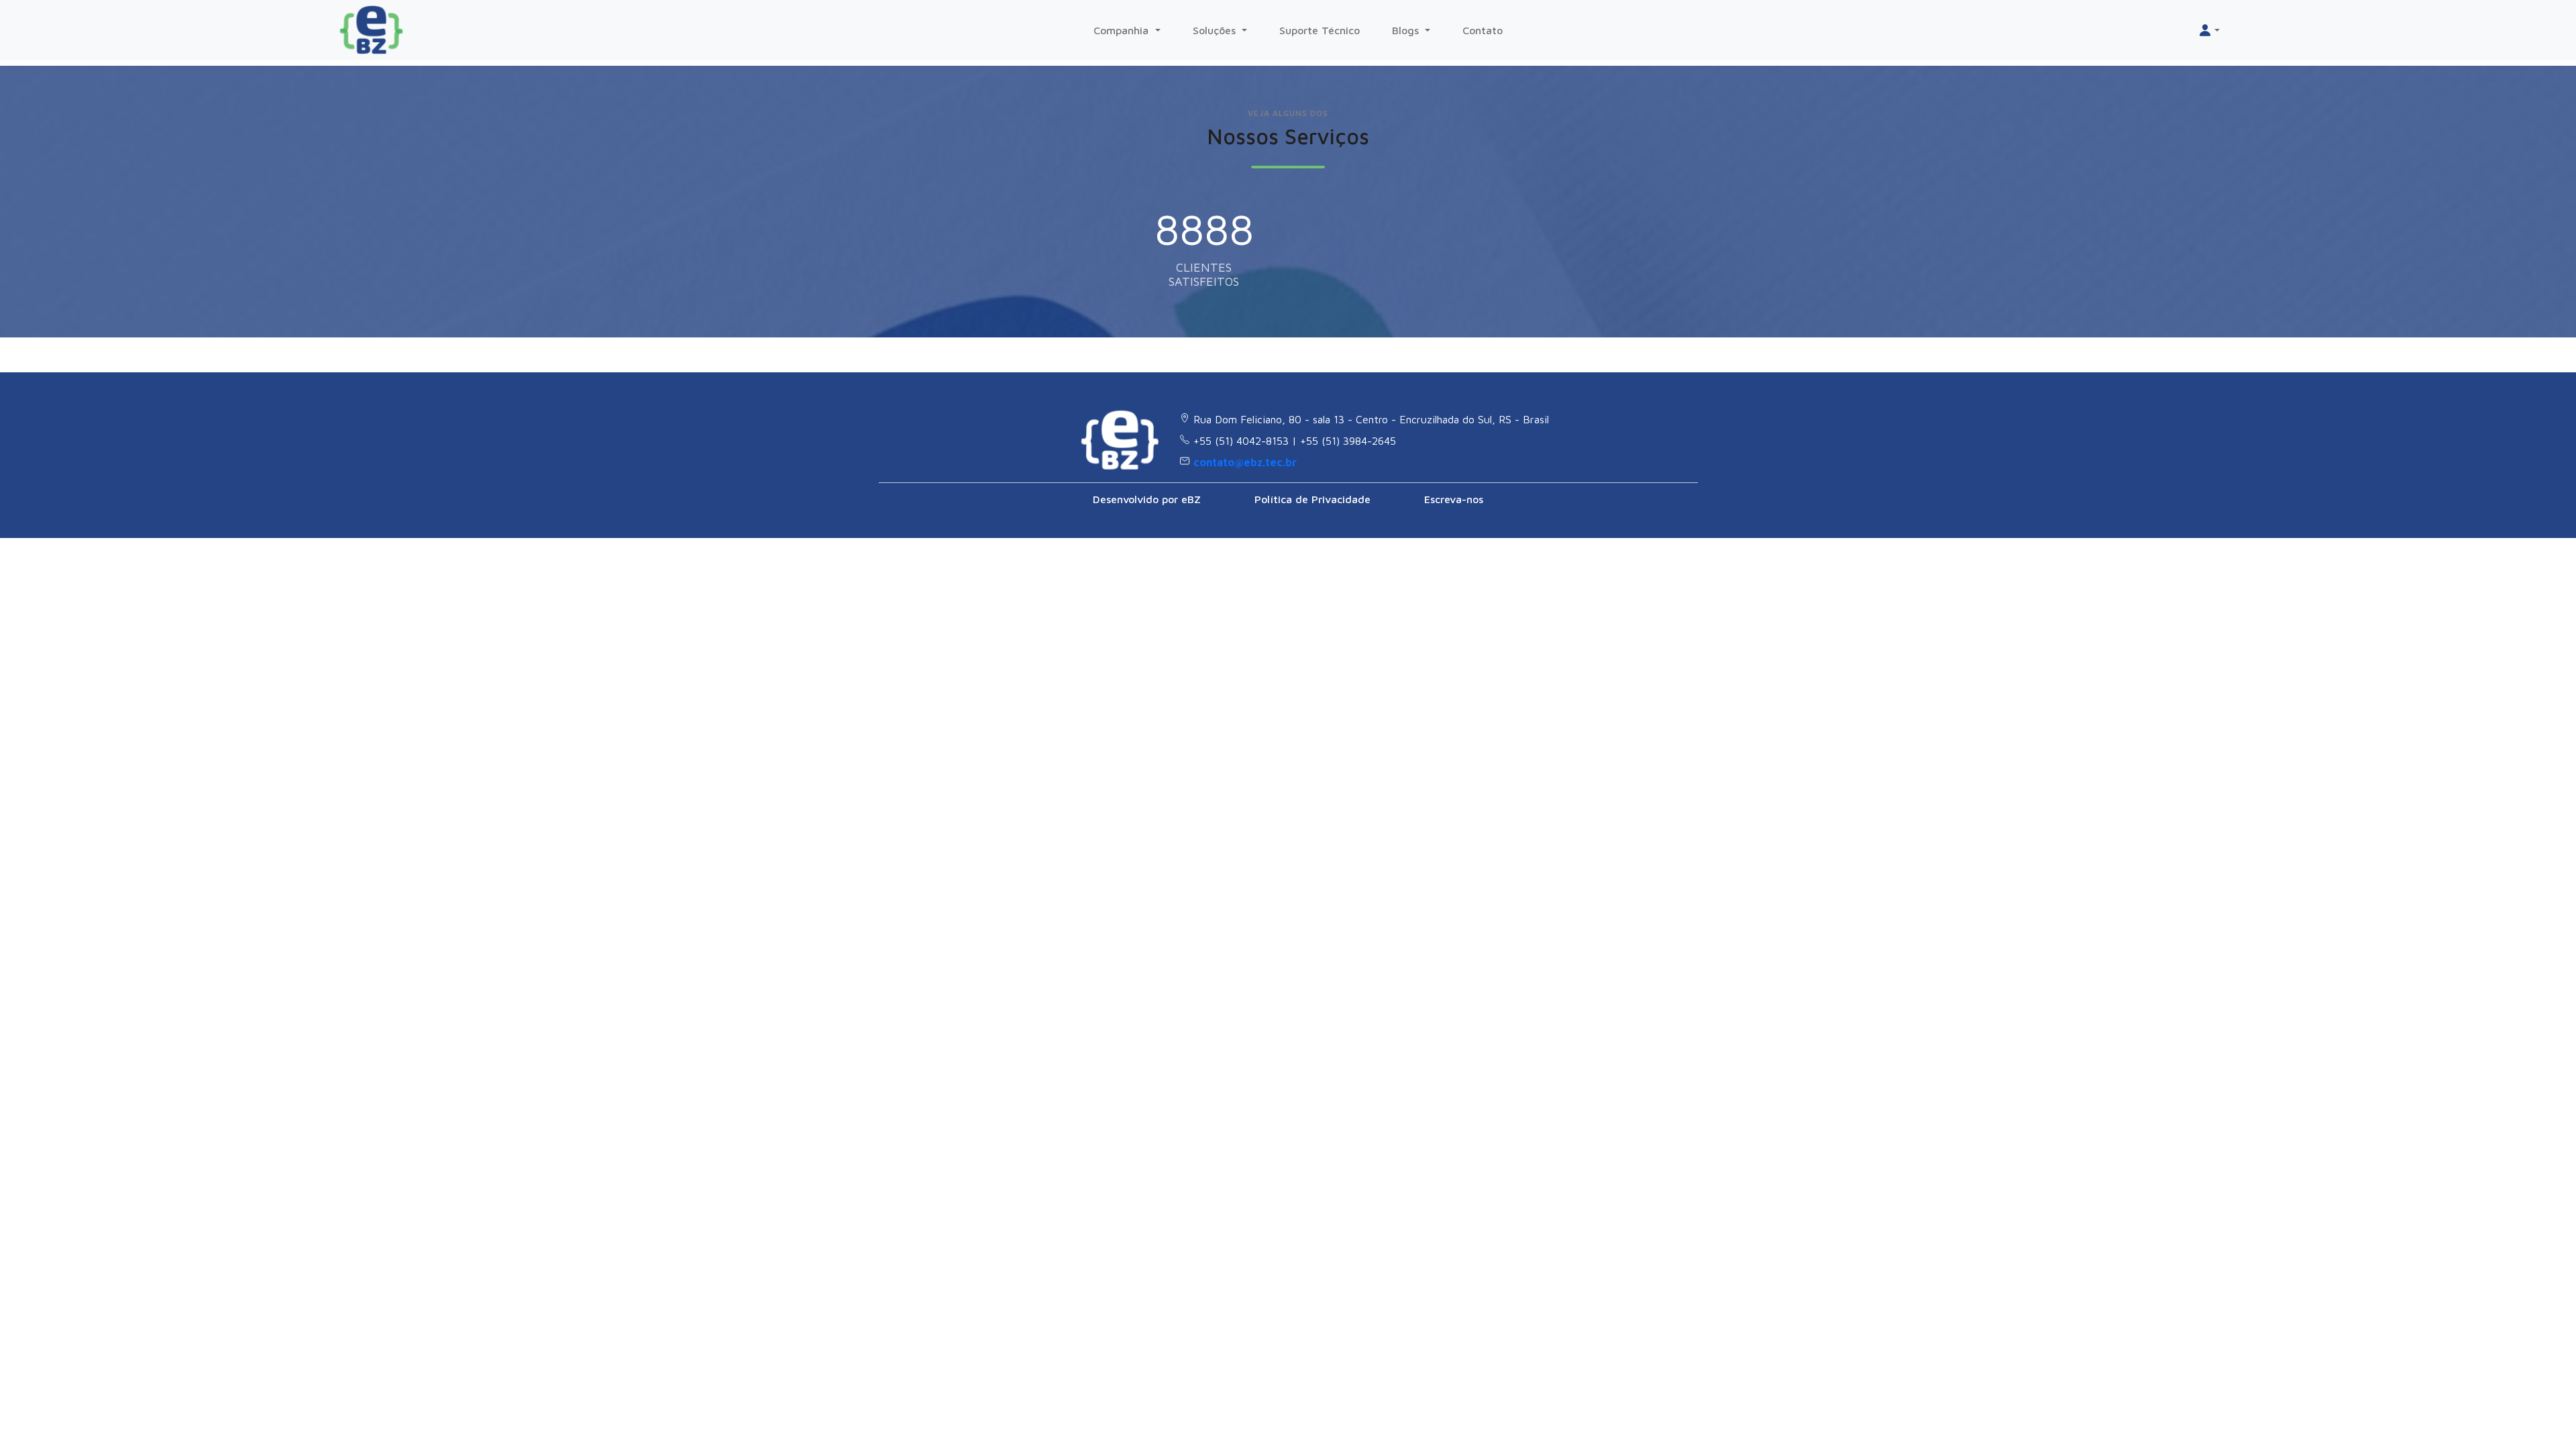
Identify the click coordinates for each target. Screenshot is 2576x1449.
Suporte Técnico (1320, 30)
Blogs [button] (1407, 30)
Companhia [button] (1123, 30)
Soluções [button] (1216, 30)
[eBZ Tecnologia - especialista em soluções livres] (377, 30)
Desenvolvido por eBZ (1147, 499)
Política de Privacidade (1312, 499)
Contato (1483, 30)
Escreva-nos (1454, 499)
